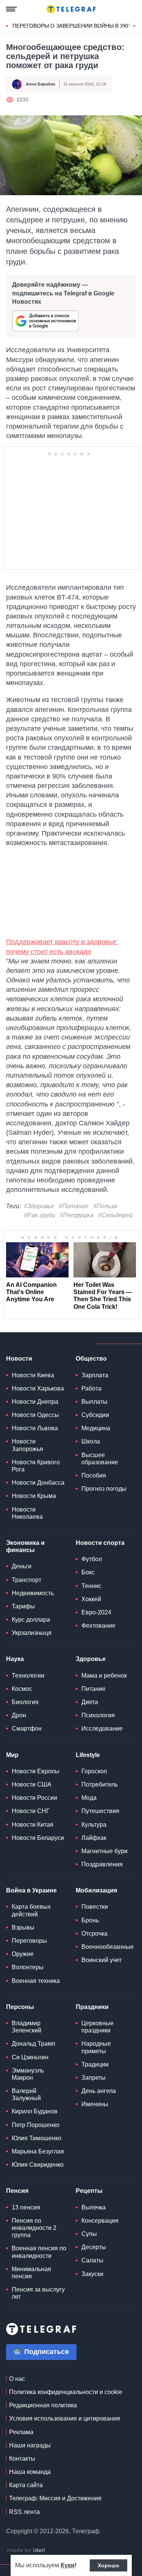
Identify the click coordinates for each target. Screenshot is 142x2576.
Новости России (34, 1798)
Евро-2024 (96, 1612)
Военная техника (36, 1981)
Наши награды (30, 2445)
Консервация (100, 2221)
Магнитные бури (105, 1851)
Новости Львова (35, 1428)
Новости (19, 1359)
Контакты (22, 2459)
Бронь (90, 1920)
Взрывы (23, 1927)
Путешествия (100, 1811)
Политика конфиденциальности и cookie (66, 2392)
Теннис (91, 1586)
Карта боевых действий (31, 1910)
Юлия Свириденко (38, 2165)
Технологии (28, 1676)
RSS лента (24, 2512)
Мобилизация (96, 1890)
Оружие (23, 1954)
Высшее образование (100, 1459)
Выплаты (94, 1402)
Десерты (94, 2247)
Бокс (88, 1572)
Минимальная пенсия (31, 2273)
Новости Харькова (38, 1388)
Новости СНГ (31, 1811)
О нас (17, 2379)
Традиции (95, 2064)
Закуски (92, 2274)
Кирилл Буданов (35, 2111)
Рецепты (89, 2191)
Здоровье (91, 1659)
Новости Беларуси (38, 1838)
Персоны (20, 2007)
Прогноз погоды (104, 1489)
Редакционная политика (43, 2405)
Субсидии (95, 1415)
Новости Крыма (34, 1496)
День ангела (99, 2091)
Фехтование (98, 1626)
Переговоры (29, 1941)
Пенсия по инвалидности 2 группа (34, 2228)
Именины (95, 2104)
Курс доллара (31, 1620)
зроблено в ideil (27, 2551)
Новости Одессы (35, 1415)
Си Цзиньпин (30, 2057)
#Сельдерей (115, 1215)
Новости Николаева (27, 1513)
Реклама (21, 2432)
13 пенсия (26, 2207)
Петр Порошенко (36, 2125)
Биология (25, 1702)
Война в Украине (31, 1890)
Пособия (94, 1475)
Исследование (102, 1728)
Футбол (92, 1559)
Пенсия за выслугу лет (38, 2293)
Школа (91, 1441)
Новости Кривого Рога (36, 1466)
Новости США (32, 1784)
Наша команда (30, 2472)
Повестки (95, 1907)
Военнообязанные (108, 1947)
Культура (94, 1825)
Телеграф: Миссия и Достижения (55, 2498)
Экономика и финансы (25, 1546)
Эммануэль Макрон (28, 2074)
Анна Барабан (41, 84)
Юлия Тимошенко (37, 2138)
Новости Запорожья (27, 1445)
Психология (98, 1715)
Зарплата (95, 1375)
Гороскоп (94, 1771)
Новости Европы (36, 1771)
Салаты (92, 2260)
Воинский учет (101, 1960)
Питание (94, 1689)
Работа (91, 1388)
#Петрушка (77, 1215)
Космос (22, 1689)
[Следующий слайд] (134, 26)
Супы (89, 2234)
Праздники (92, 2007)
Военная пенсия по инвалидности (39, 2252)
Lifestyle (88, 1755)
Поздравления (102, 1864)
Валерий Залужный (26, 2094)
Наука (15, 1659)
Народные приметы (96, 2047)
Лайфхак (94, 1838)
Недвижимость (33, 1593)
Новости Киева (33, 1375)
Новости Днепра (35, 1402)
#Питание (74, 1206)
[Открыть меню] (11, 9)
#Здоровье (39, 1206)
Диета (90, 1702)
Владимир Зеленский (27, 2027)
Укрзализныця (32, 1633)
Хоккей (91, 1599)
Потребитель (100, 1784)
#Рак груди (40, 1215)
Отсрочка (94, 1934)
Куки (68, 2565)
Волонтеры (28, 1967)
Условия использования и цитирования (65, 2418)
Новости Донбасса (38, 1483)
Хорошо (108, 2565)
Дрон (19, 1715)
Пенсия (17, 2191)
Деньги (22, 1566)
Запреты (94, 2078)
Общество (91, 1359)
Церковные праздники (98, 2027)
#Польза (105, 1206)
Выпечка (94, 2207)
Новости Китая (33, 1825)
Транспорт (27, 1580)
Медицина (96, 1428)
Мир (12, 1755)
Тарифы (23, 1606)
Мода (89, 1798)
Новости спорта (100, 1543)
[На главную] (71, 9)
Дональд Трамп (34, 2044)
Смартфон (27, 1728)
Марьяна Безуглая (38, 2151)
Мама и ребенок (104, 1676)
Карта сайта (26, 2485)
